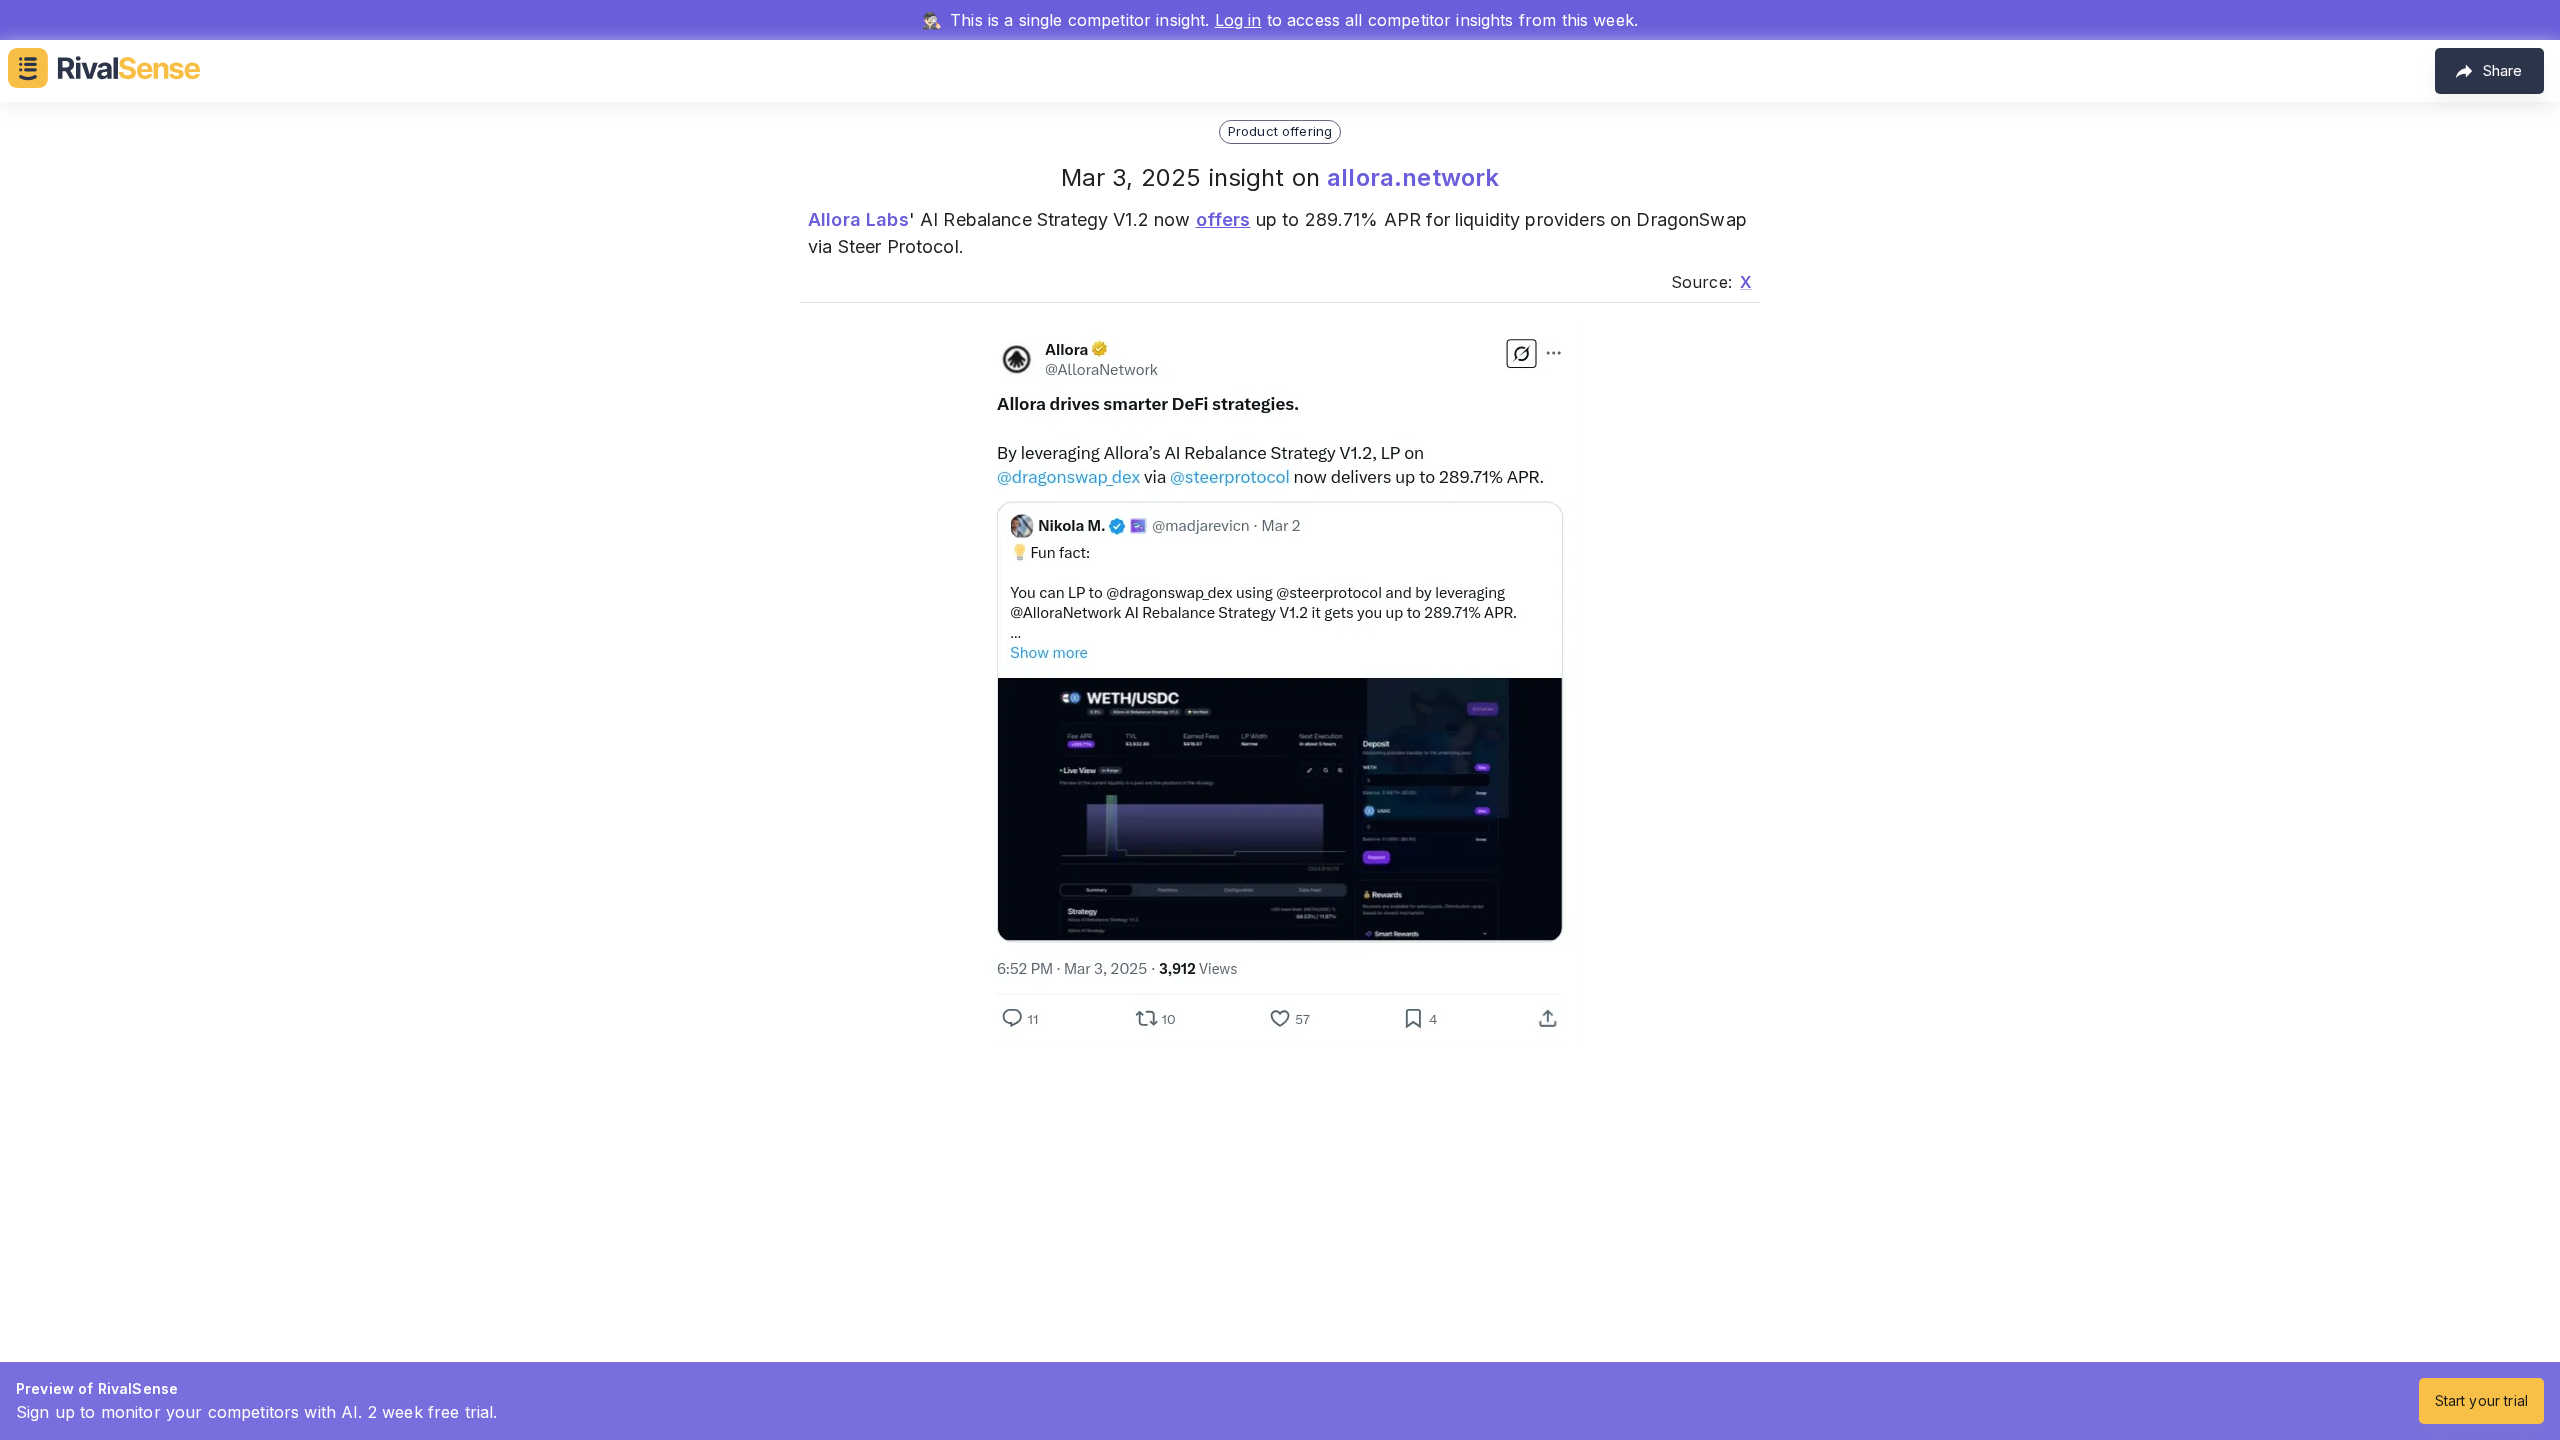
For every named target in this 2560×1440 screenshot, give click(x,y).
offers (1223, 219)
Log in (1238, 20)
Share (2502, 70)
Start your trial (2481, 1400)
